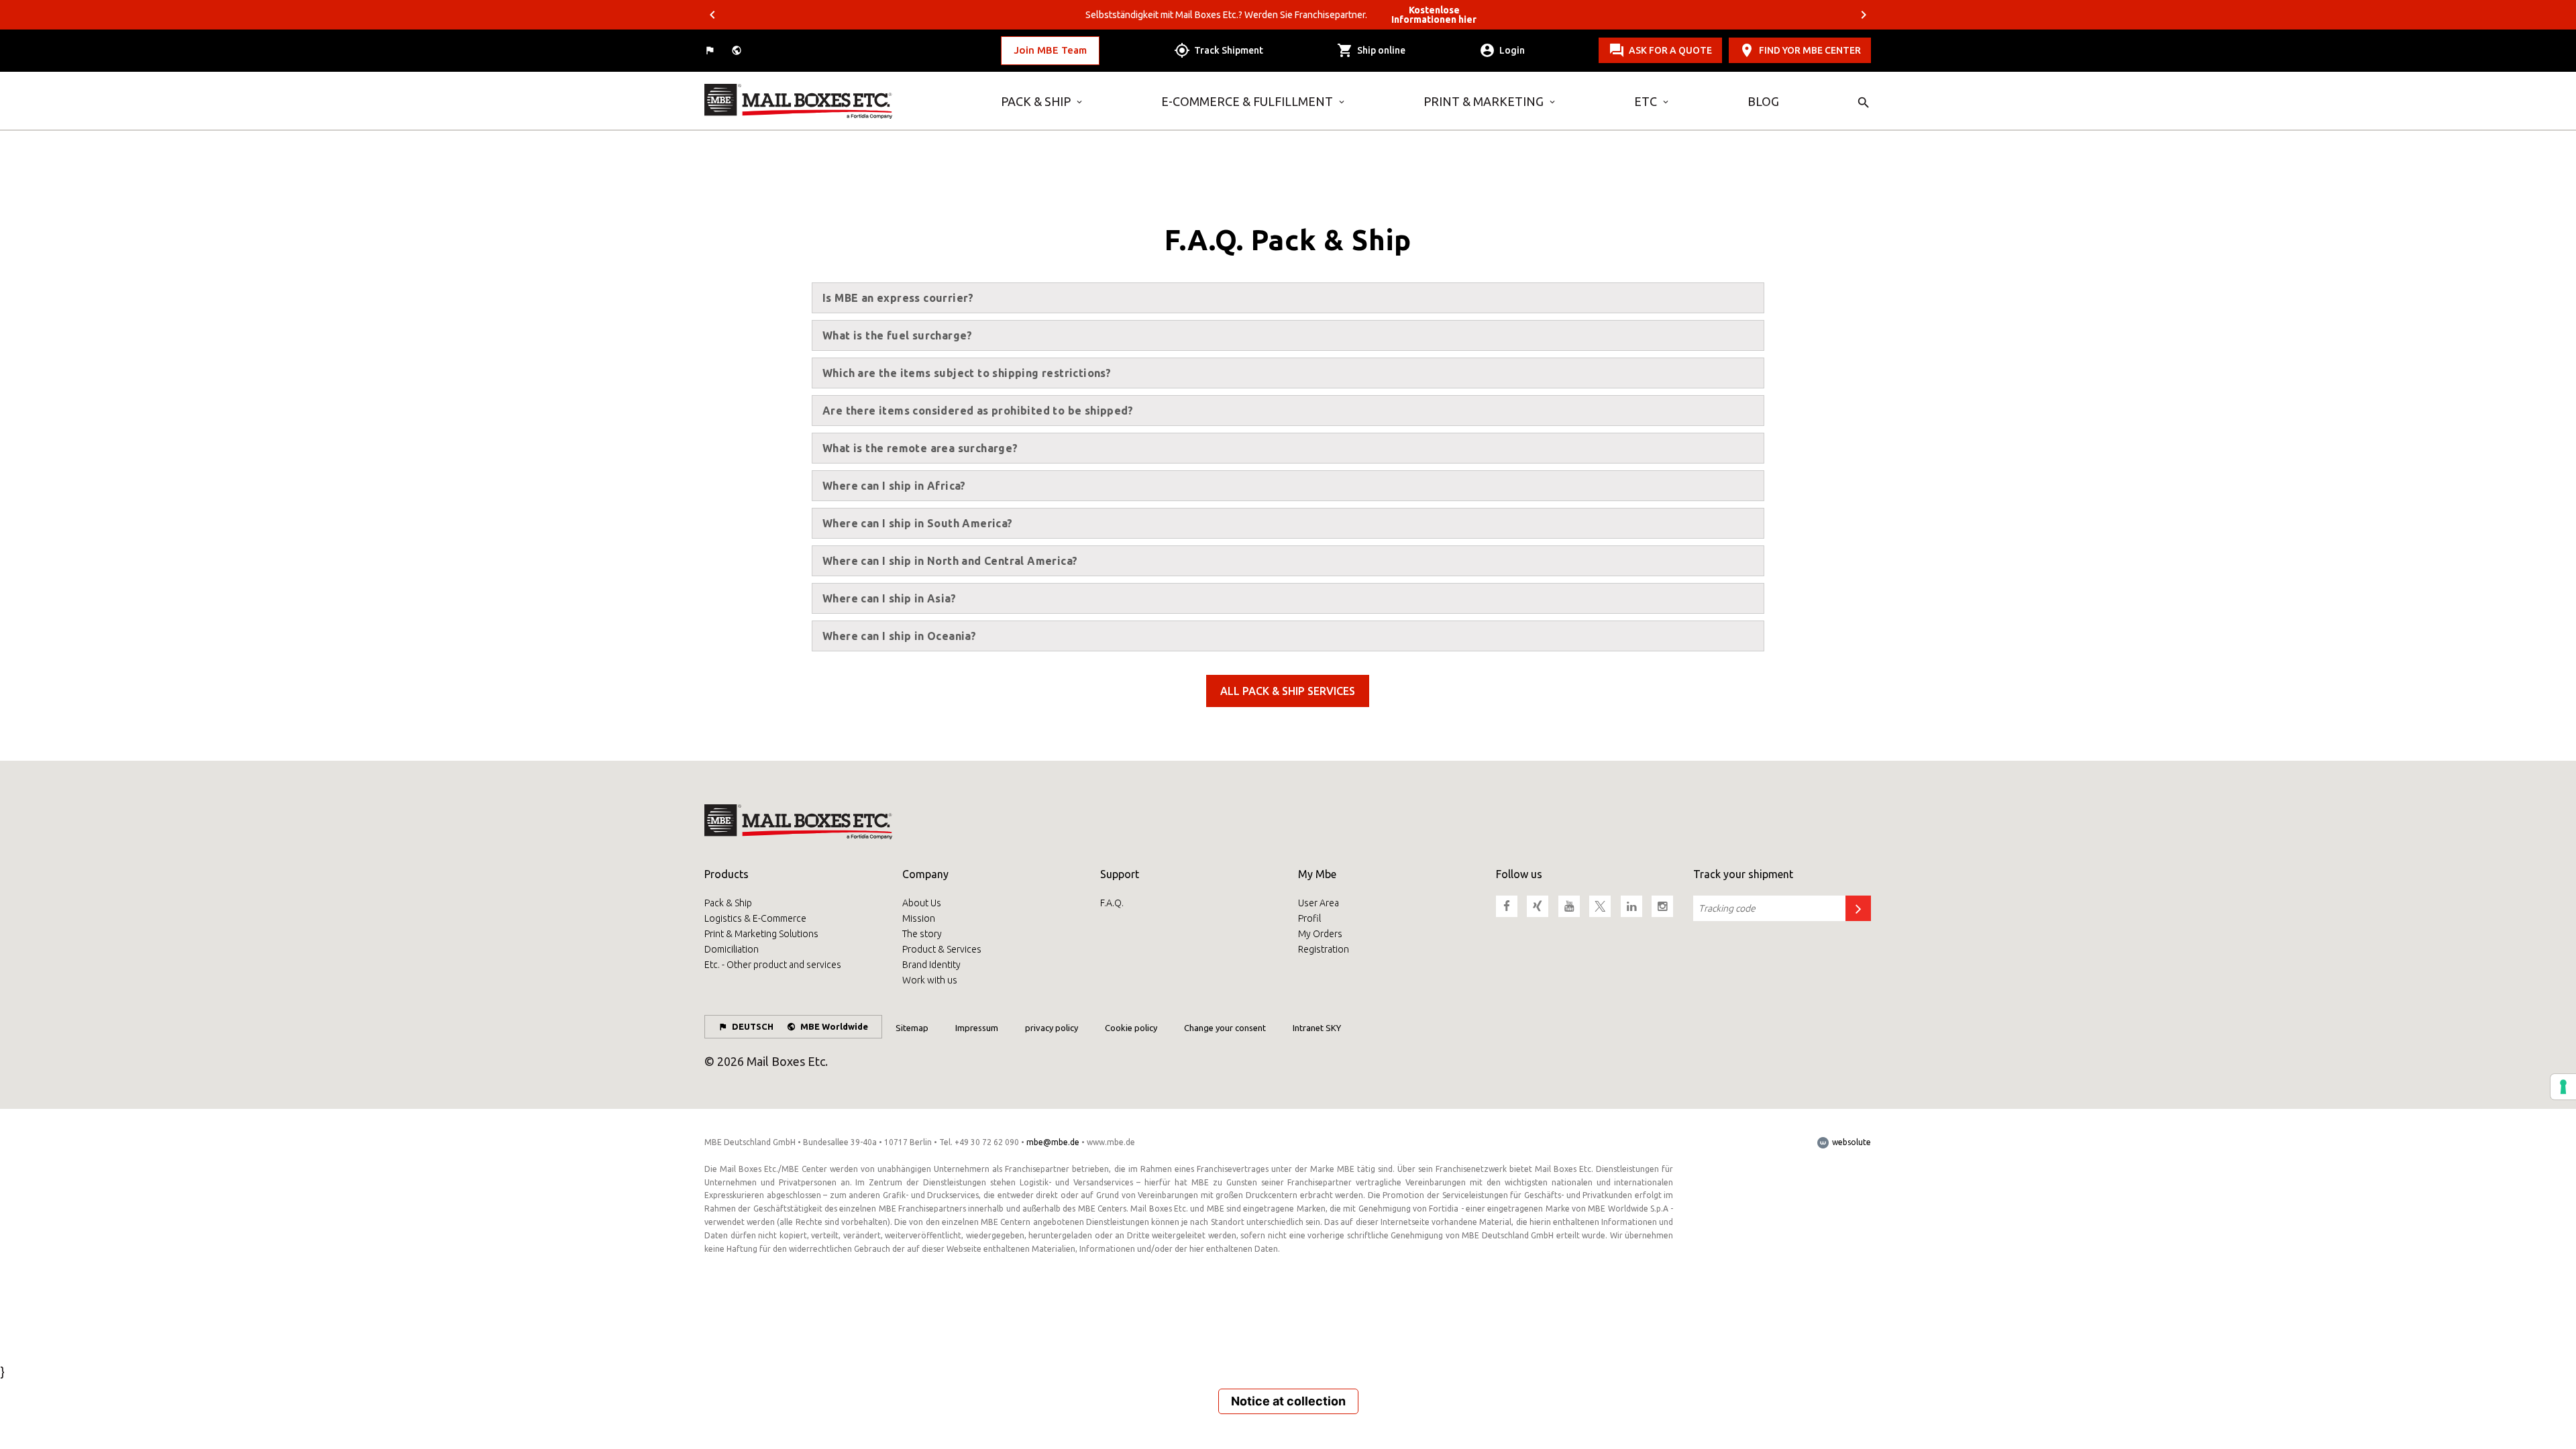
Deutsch (753, 1026)
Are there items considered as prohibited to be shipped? (978, 411)
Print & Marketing (1484, 101)
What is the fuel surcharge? (898, 335)
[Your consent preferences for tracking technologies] (2563, 1087)
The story (922, 934)
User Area (1319, 903)
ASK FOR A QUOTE (1670, 50)
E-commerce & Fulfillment (1247, 101)
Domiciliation (732, 949)
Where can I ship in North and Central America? (950, 561)
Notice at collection (1288, 1401)
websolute (1850, 1142)
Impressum (977, 1028)
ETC (1646, 101)
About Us (922, 903)
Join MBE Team (1050, 50)
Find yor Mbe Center (1810, 50)
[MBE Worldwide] (738, 51)
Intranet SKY (1317, 1028)
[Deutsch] (711, 51)
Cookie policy (1131, 1028)
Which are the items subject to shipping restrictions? (967, 373)
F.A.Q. (1112, 903)
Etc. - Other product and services (773, 965)
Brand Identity (931, 965)
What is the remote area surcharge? (920, 448)
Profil (1309, 918)
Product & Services (942, 949)
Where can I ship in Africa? (894, 486)
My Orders (1320, 934)
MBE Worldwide (834, 1026)
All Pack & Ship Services (1288, 691)
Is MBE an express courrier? (898, 298)
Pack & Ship (1036, 101)
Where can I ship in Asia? (889, 598)
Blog (1763, 101)
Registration (1324, 949)
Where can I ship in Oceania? (899, 636)
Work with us (930, 980)
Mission (919, 918)
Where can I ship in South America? (918, 523)
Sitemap (912, 1028)
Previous (712, 15)
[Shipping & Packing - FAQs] (843, 101)
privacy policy (1052, 1028)
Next (1864, 15)
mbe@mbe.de (1053, 1142)
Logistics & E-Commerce (755, 918)
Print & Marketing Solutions (761, 934)
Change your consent (1225, 1028)
